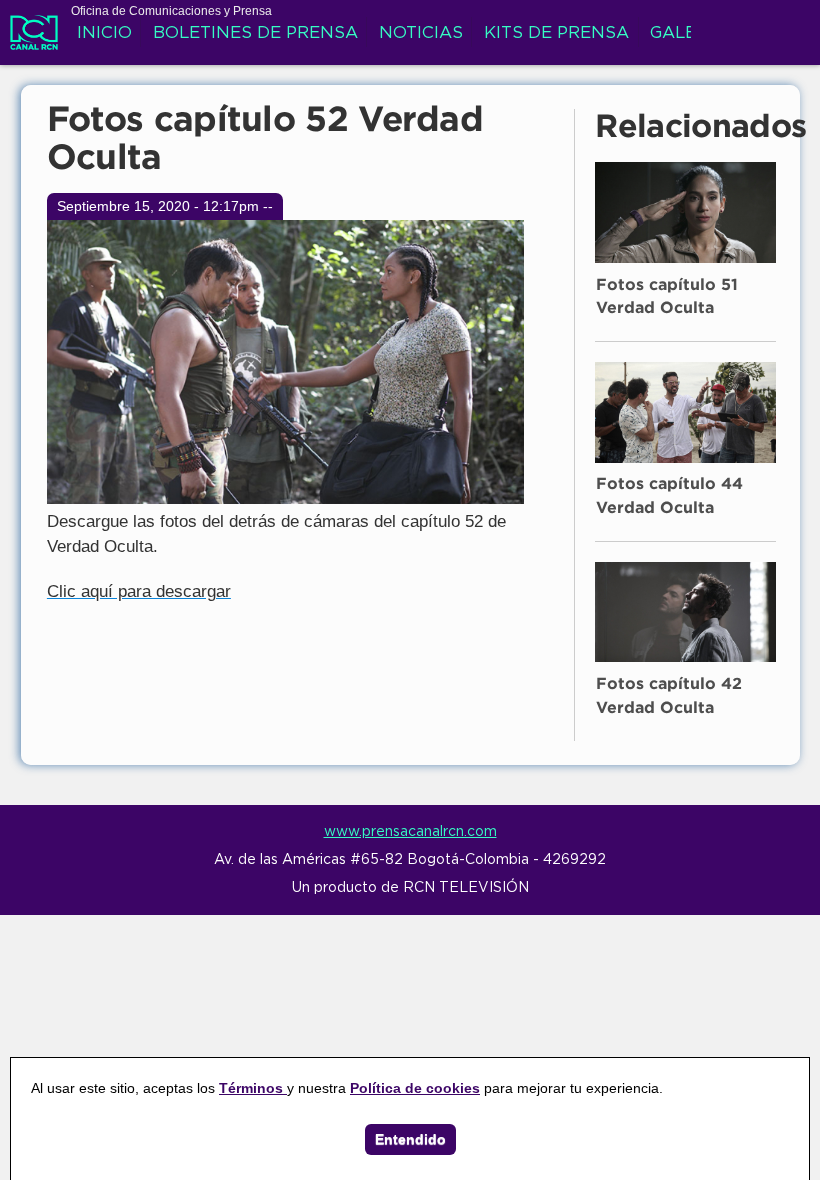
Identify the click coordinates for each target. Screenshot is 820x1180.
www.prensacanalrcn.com (410, 832)
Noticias (421, 33)
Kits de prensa (556, 33)
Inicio (104, 33)
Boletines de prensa (255, 33)
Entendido (410, 1139)
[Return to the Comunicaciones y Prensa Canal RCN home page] (34, 39)
